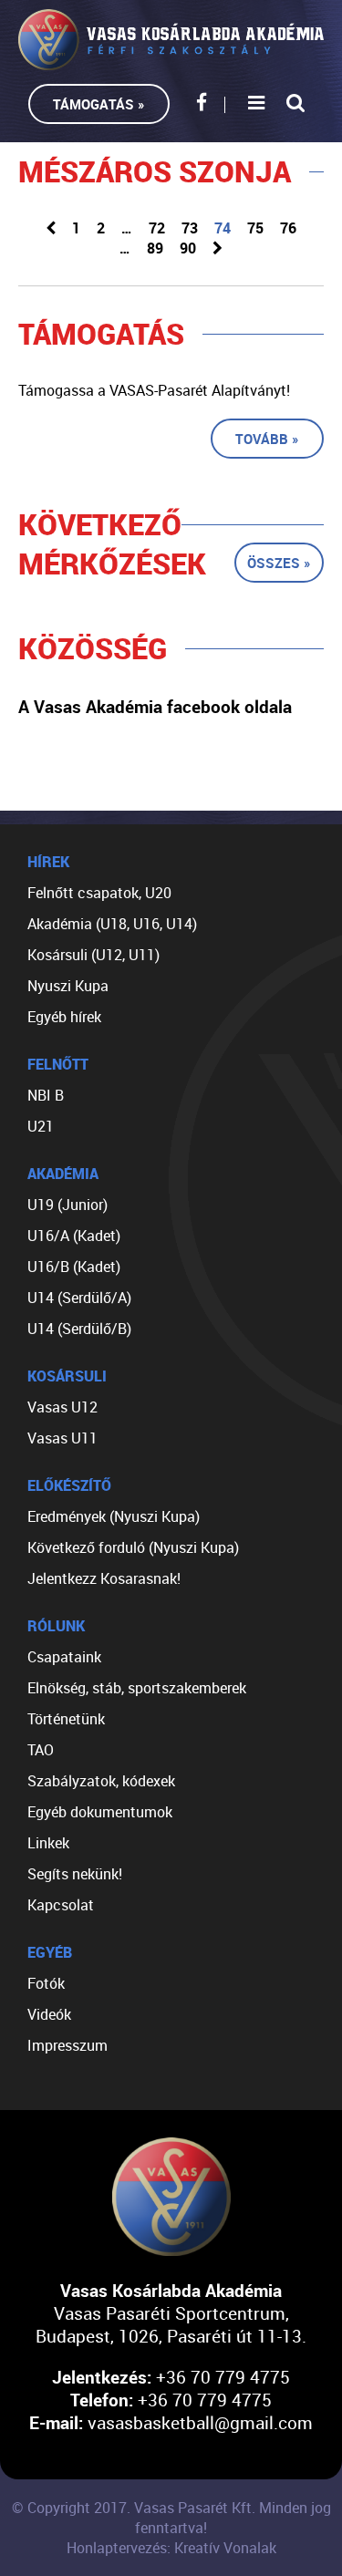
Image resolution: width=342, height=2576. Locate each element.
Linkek (48, 1843)
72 (157, 228)
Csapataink (64, 1657)
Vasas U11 (62, 1438)
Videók (49, 2014)
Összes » (279, 563)
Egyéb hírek (64, 1017)
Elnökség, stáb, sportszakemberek (137, 1688)
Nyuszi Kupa (68, 986)
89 (155, 248)
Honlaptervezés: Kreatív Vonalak (171, 2548)
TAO (41, 1750)
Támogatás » (99, 104)
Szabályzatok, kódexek (101, 1781)
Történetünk (66, 1719)
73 (190, 228)
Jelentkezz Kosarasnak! (104, 1578)
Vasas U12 (62, 1407)
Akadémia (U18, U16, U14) (112, 924)
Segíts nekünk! (75, 1874)
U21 (41, 1126)
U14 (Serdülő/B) (79, 1329)
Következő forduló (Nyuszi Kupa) (133, 1547)
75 (255, 228)
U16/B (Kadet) (74, 1267)
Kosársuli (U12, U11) (93, 955)
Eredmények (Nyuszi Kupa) (114, 1516)
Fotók (46, 1983)
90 (188, 248)
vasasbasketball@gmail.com (200, 2422)
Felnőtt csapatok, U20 (99, 893)
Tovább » (267, 439)
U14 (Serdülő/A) (79, 1298)
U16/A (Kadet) (74, 1236)
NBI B (46, 1095)
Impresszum (67, 2045)
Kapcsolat (61, 1905)
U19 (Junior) (67, 1205)
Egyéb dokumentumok (100, 1812)
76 (288, 228)
